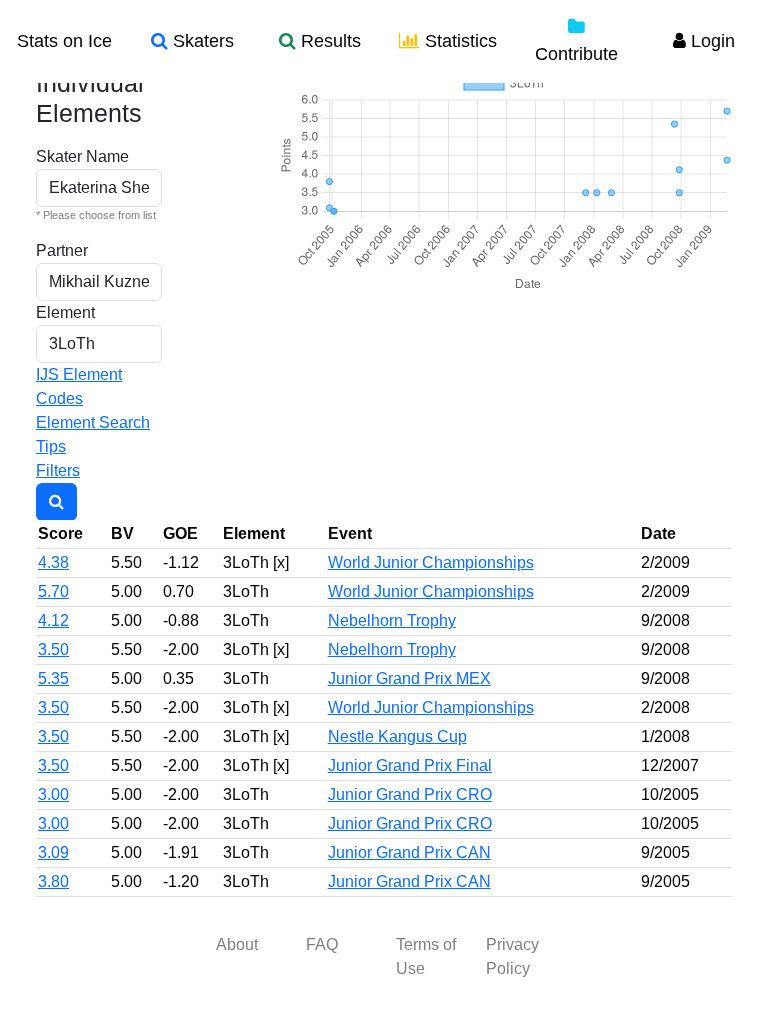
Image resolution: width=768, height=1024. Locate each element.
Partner (62, 250)
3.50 (53, 649)
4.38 (53, 562)
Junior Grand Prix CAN (409, 852)
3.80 (53, 881)
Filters (58, 470)
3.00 (53, 794)
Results (328, 41)
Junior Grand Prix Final (410, 765)
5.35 (53, 678)
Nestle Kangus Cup (397, 736)
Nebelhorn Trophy (392, 620)
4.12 (53, 620)
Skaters (201, 41)
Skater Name (82, 156)
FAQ (322, 944)
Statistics (458, 41)
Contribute (576, 54)
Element (65, 312)
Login (710, 41)
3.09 (53, 852)
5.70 (53, 591)
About (237, 944)
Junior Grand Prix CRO (410, 794)
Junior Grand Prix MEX (409, 678)
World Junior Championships (431, 562)
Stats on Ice (64, 41)
